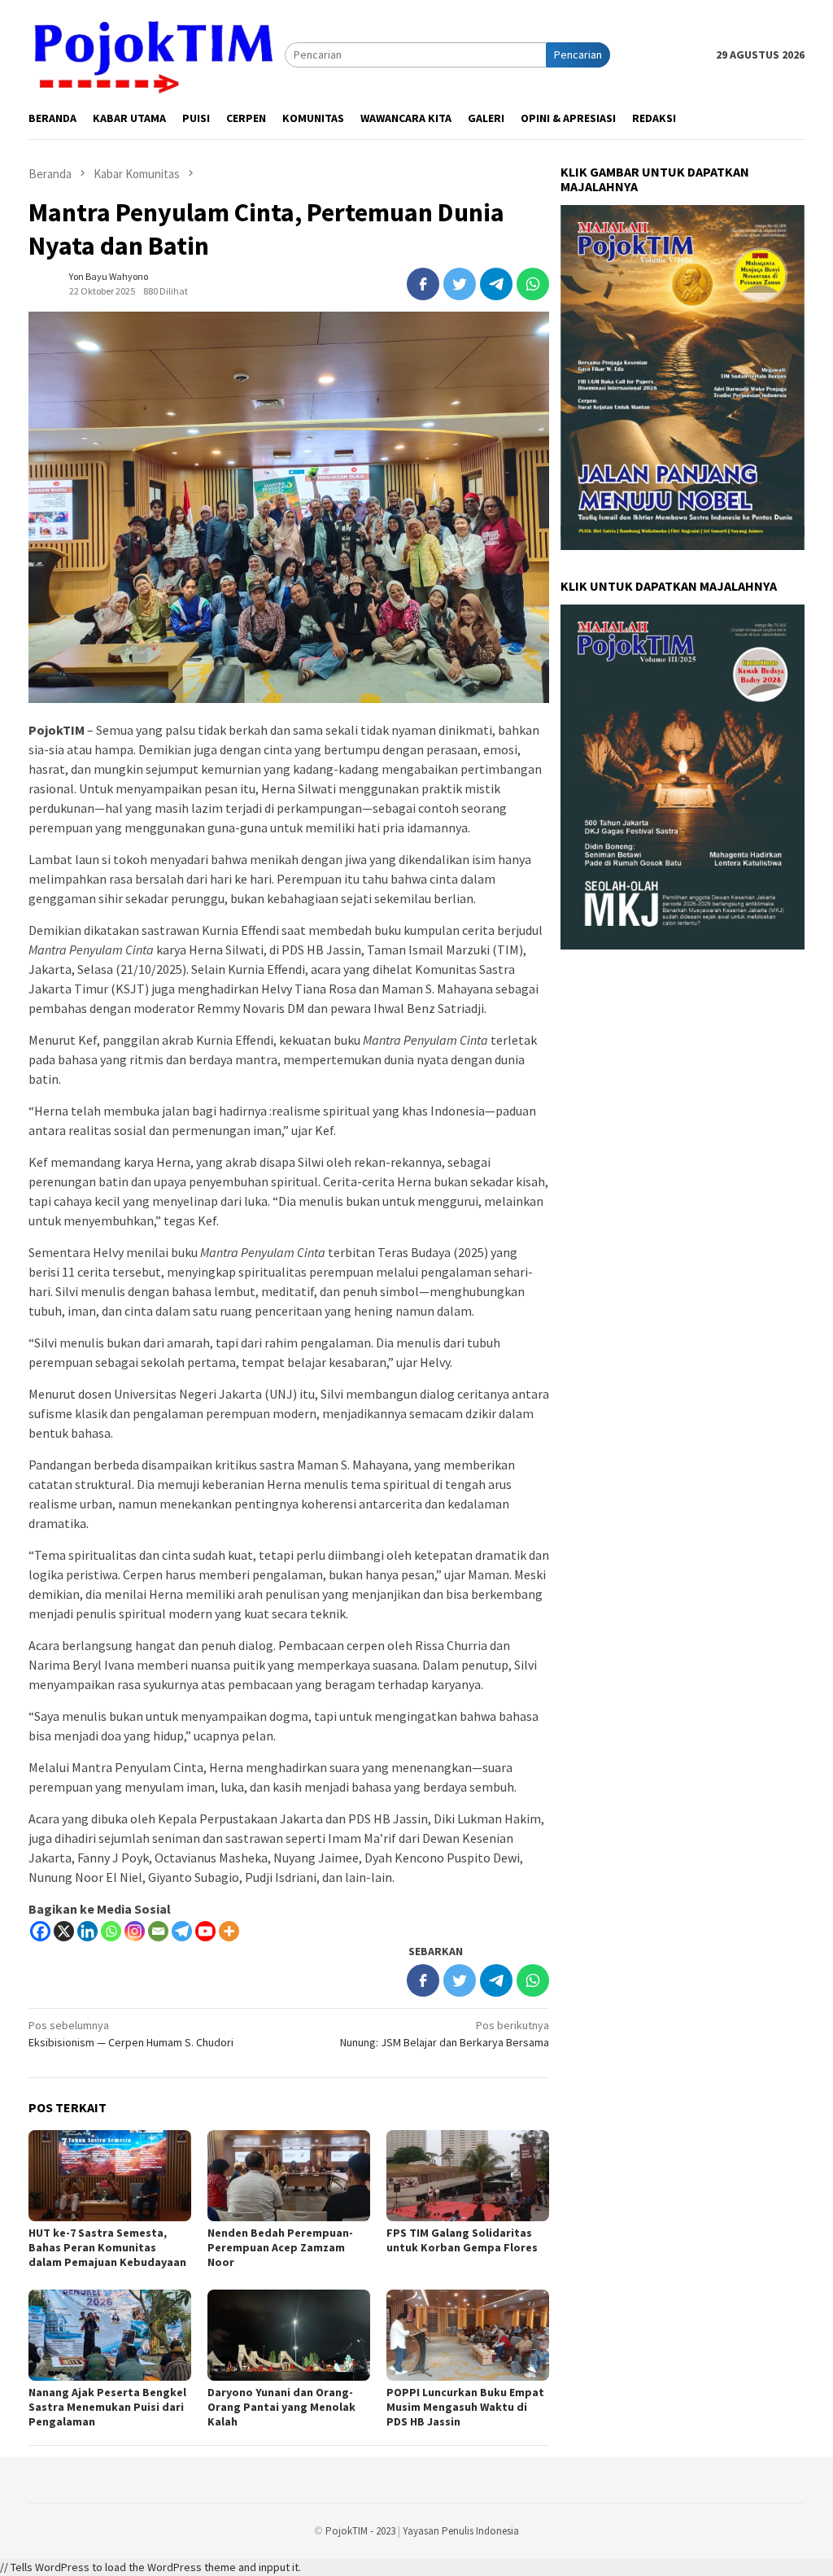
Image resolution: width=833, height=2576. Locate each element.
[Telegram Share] (496, 284)
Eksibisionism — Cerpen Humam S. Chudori (131, 2034)
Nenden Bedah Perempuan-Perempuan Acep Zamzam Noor (280, 2247)
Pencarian (578, 55)
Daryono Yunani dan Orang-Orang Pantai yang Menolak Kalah (281, 2407)
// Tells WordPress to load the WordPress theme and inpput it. (150, 2567)
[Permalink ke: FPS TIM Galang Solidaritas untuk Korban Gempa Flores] (468, 2176)
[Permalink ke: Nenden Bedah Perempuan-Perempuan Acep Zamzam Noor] (289, 2176)
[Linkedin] (87, 1931)
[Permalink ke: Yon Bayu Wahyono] (45, 282)
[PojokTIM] (157, 54)
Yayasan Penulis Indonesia (461, 2531)
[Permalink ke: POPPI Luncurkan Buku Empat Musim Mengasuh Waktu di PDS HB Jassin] (468, 2335)
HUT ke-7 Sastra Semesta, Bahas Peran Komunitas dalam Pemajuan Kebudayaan (107, 2247)
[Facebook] (40, 1931)
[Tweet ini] (460, 284)
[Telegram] (182, 1931)
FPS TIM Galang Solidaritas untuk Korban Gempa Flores (462, 2240)
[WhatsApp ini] (533, 284)
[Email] (158, 1931)
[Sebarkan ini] (423, 284)
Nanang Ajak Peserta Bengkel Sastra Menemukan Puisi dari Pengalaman (107, 2407)
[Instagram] (135, 1931)
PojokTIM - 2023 (360, 2531)
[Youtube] (205, 1931)
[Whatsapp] (111, 1931)
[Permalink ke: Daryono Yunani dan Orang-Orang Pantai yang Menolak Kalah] (289, 2335)
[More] (229, 1931)
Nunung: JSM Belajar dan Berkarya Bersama (445, 2034)
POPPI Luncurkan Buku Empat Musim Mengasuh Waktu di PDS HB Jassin (465, 2407)
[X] (64, 1931)
